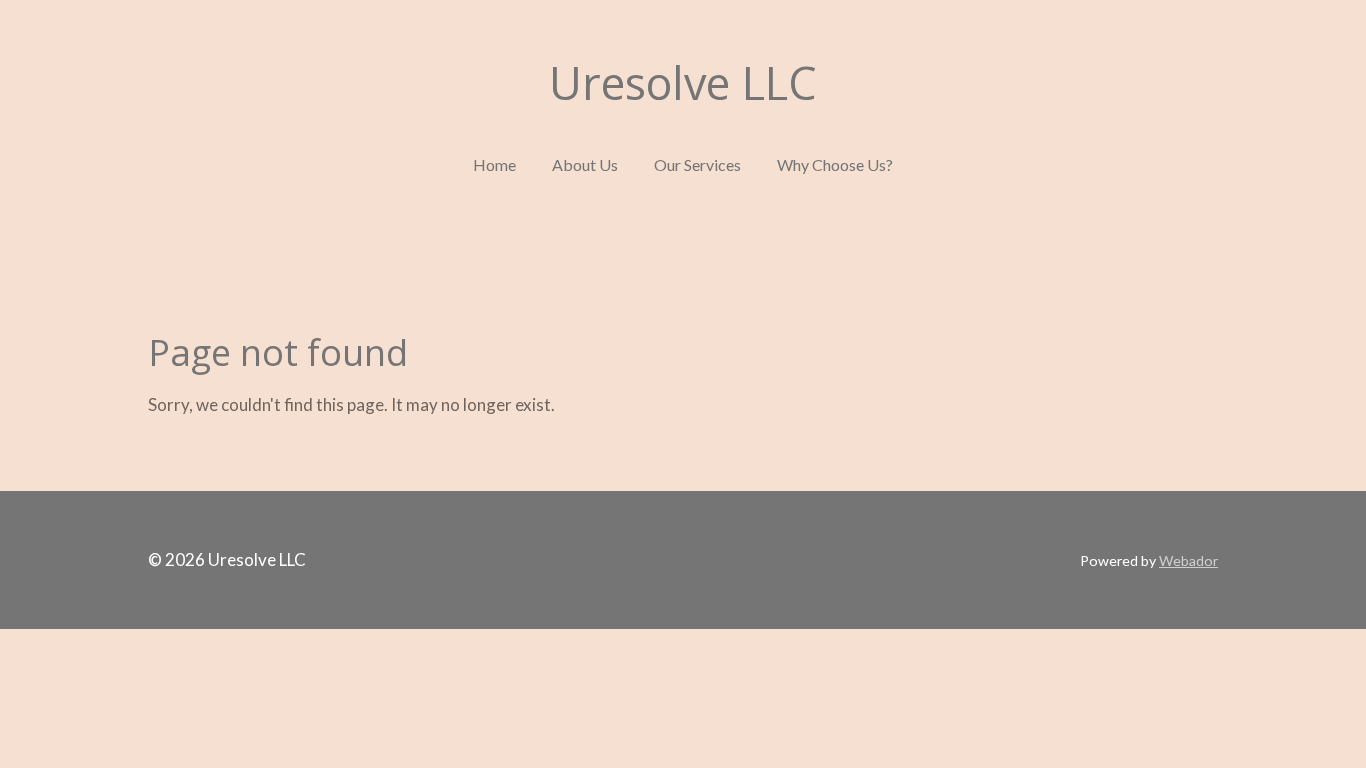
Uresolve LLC (683, 82)
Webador (1188, 560)
